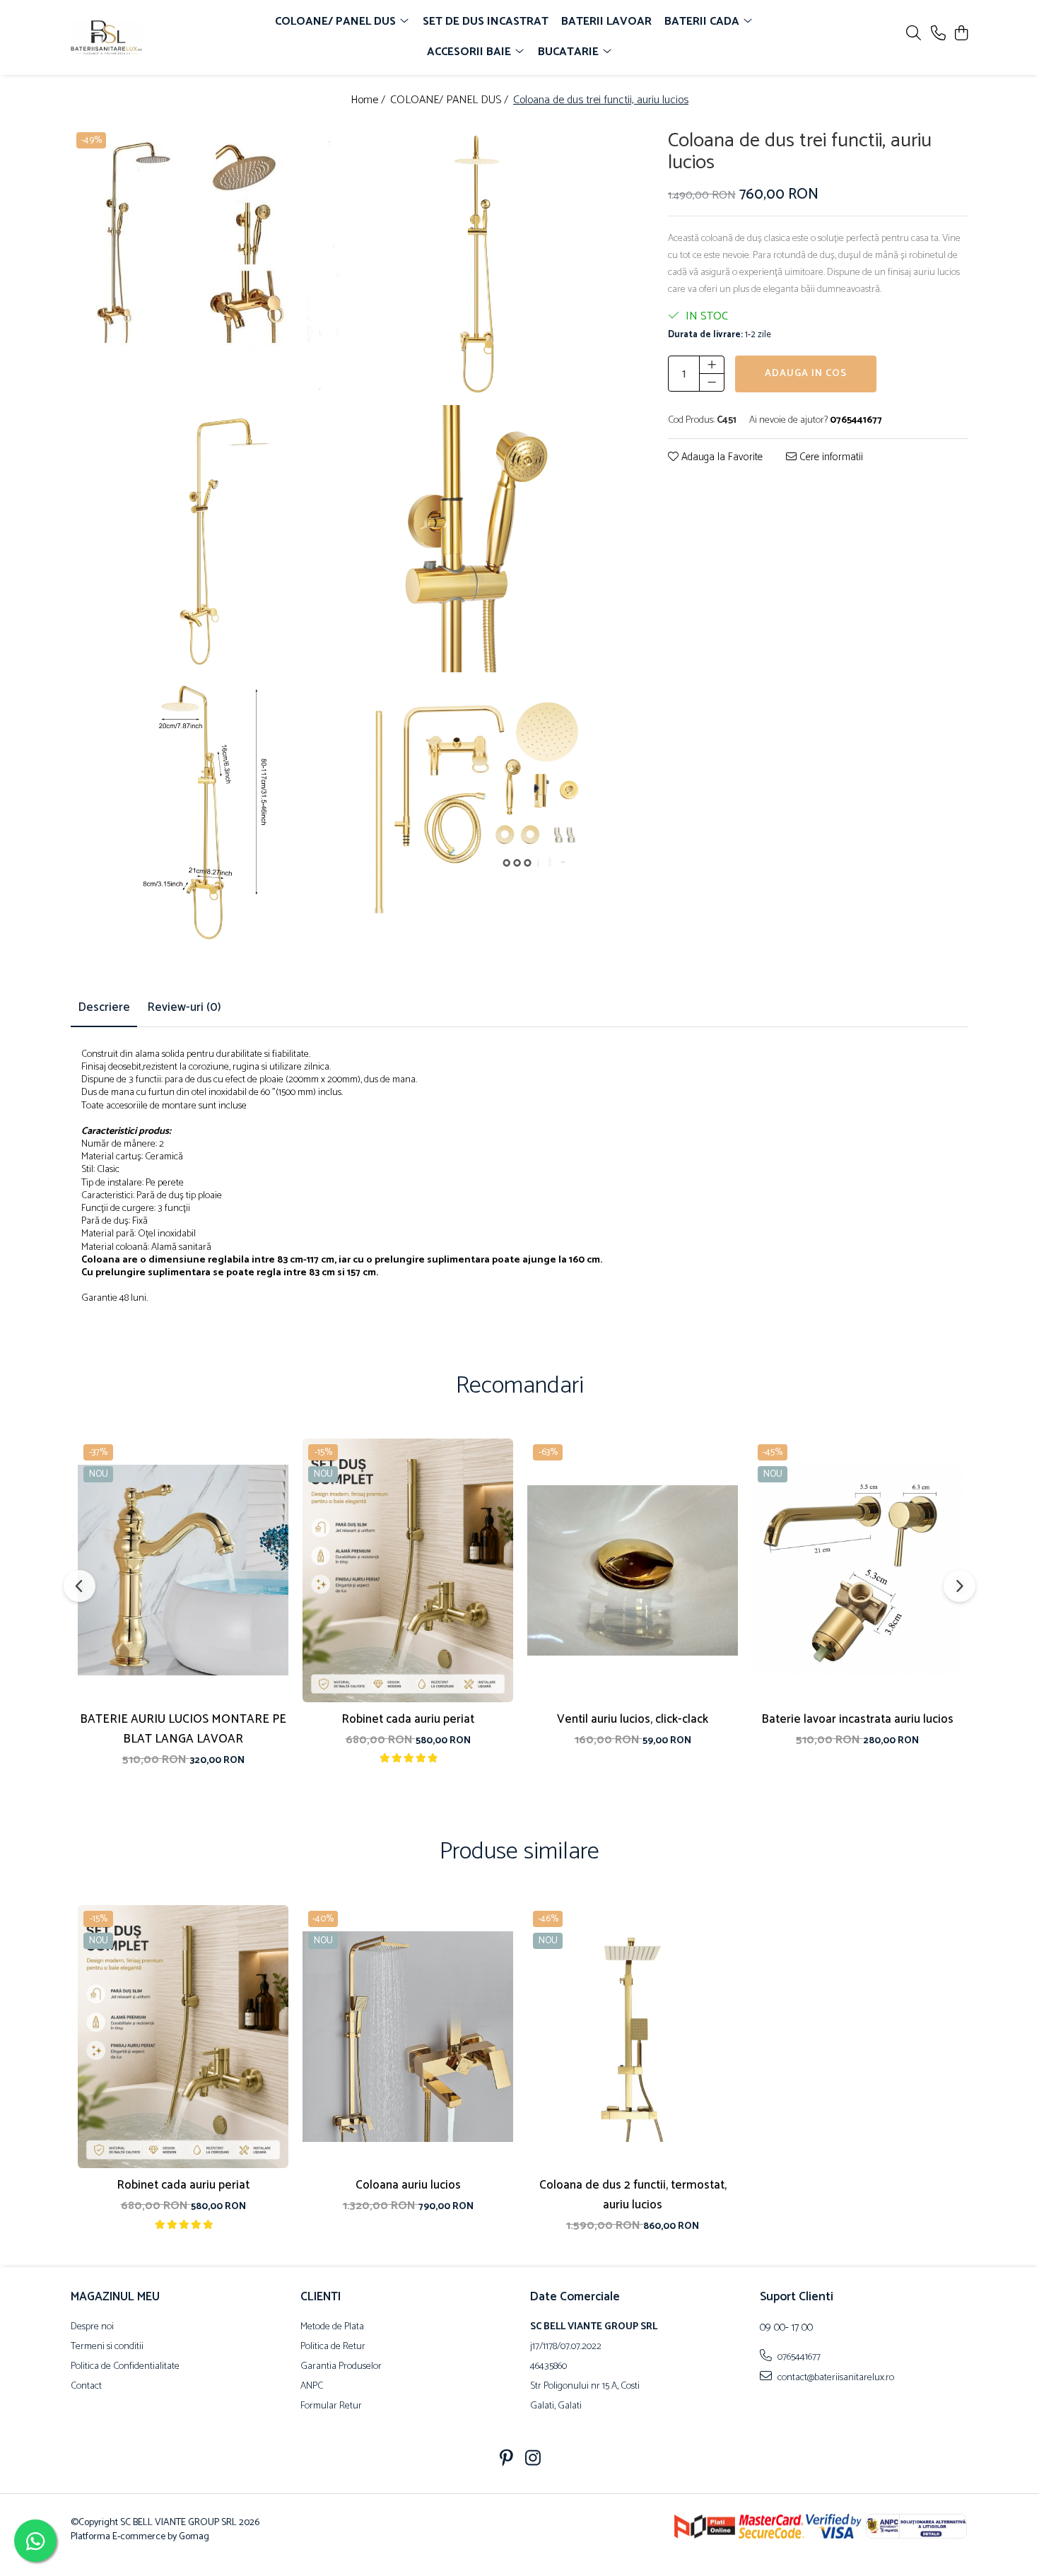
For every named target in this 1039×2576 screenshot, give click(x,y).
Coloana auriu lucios (408, 2185)
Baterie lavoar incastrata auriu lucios (857, 1719)
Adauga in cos (806, 374)
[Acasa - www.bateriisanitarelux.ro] (152, 37)
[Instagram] (533, 2460)
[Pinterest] (506, 2460)
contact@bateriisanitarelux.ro (835, 2377)
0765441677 (798, 2357)
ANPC (312, 2387)
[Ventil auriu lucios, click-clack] (633, 1570)
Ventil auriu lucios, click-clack (633, 1719)
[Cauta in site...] (914, 34)
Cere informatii (830, 458)
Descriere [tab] (104, 1007)
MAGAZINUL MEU (115, 2297)
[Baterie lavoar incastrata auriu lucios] (857, 1570)
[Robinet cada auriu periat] (408, 1570)
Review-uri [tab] (184, 1007)
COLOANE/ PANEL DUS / (451, 101)
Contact (86, 2387)
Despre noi (92, 2327)
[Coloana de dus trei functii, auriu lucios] (206, 264)
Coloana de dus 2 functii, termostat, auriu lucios (633, 2195)
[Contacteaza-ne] (938, 34)
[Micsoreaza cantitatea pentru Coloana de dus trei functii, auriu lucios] (712, 382)
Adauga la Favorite (721, 458)
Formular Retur (331, 2406)
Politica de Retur (333, 2347)
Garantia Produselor (341, 2367)
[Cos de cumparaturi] (961, 34)
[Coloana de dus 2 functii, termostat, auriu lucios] (633, 2037)
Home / (369, 101)
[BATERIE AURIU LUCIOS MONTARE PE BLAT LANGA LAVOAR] (183, 1570)
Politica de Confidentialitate (125, 2367)
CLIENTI (321, 2297)
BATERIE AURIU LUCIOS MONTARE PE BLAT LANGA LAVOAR (183, 1729)
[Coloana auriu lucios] (408, 2037)
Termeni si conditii (107, 2347)
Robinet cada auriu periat (408, 1719)
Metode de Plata (332, 2327)
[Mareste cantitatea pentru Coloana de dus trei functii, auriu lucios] (712, 365)
